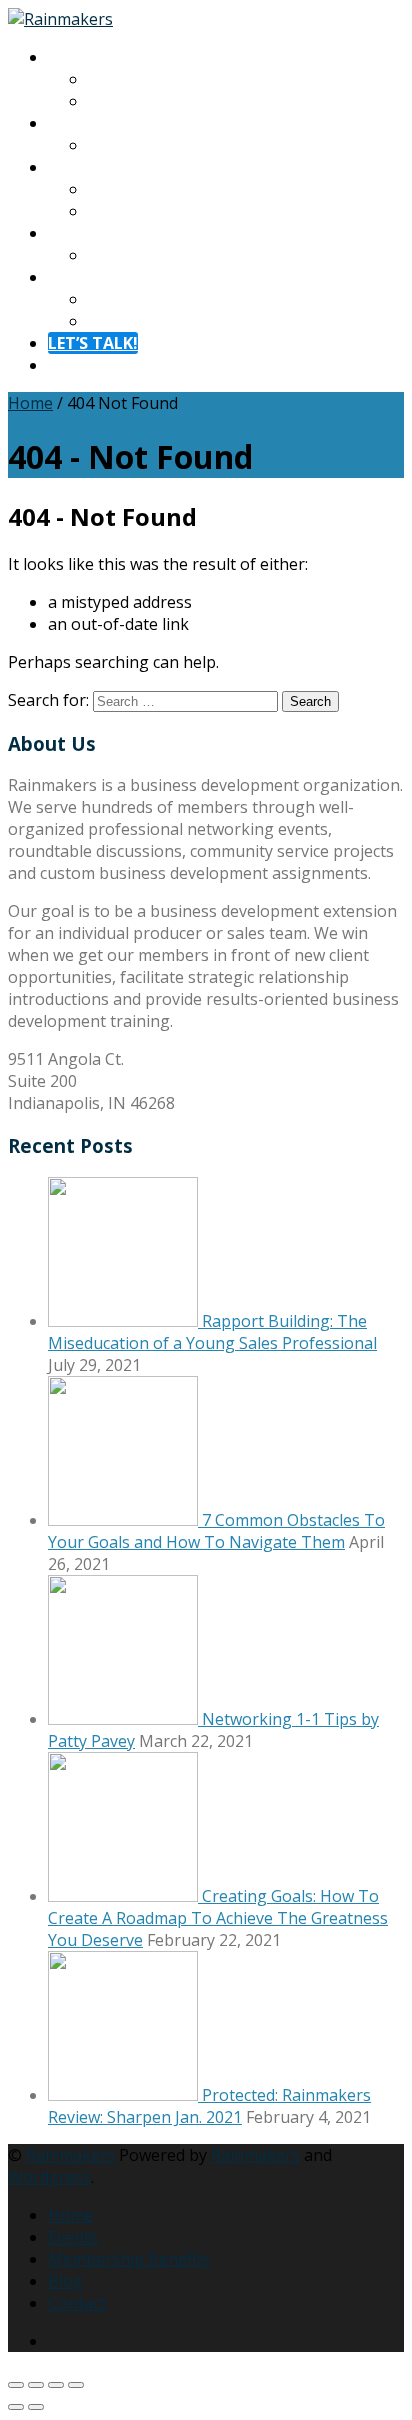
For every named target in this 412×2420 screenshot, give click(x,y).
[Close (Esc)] (76, 2385)
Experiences (93, 123)
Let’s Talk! (93, 343)
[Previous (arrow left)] (16, 2407)
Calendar (121, 145)
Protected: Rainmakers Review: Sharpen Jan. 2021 (209, 2106)
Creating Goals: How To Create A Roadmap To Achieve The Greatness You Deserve (218, 1918)
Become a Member (158, 211)
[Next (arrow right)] (36, 2407)
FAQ (103, 321)
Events (73, 2237)
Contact (77, 277)
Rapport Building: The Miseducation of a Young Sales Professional (212, 1332)
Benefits (119, 189)
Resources (87, 233)
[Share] (56, 2385)
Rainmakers (70, 2155)
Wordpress (49, 2177)
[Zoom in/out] (16, 2385)
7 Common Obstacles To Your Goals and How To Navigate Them (216, 1531)
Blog (105, 255)
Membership (96, 167)
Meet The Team (148, 101)
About (71, 57)
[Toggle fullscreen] (36, 2385)
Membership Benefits (129, 2259)
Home (30, 403)
